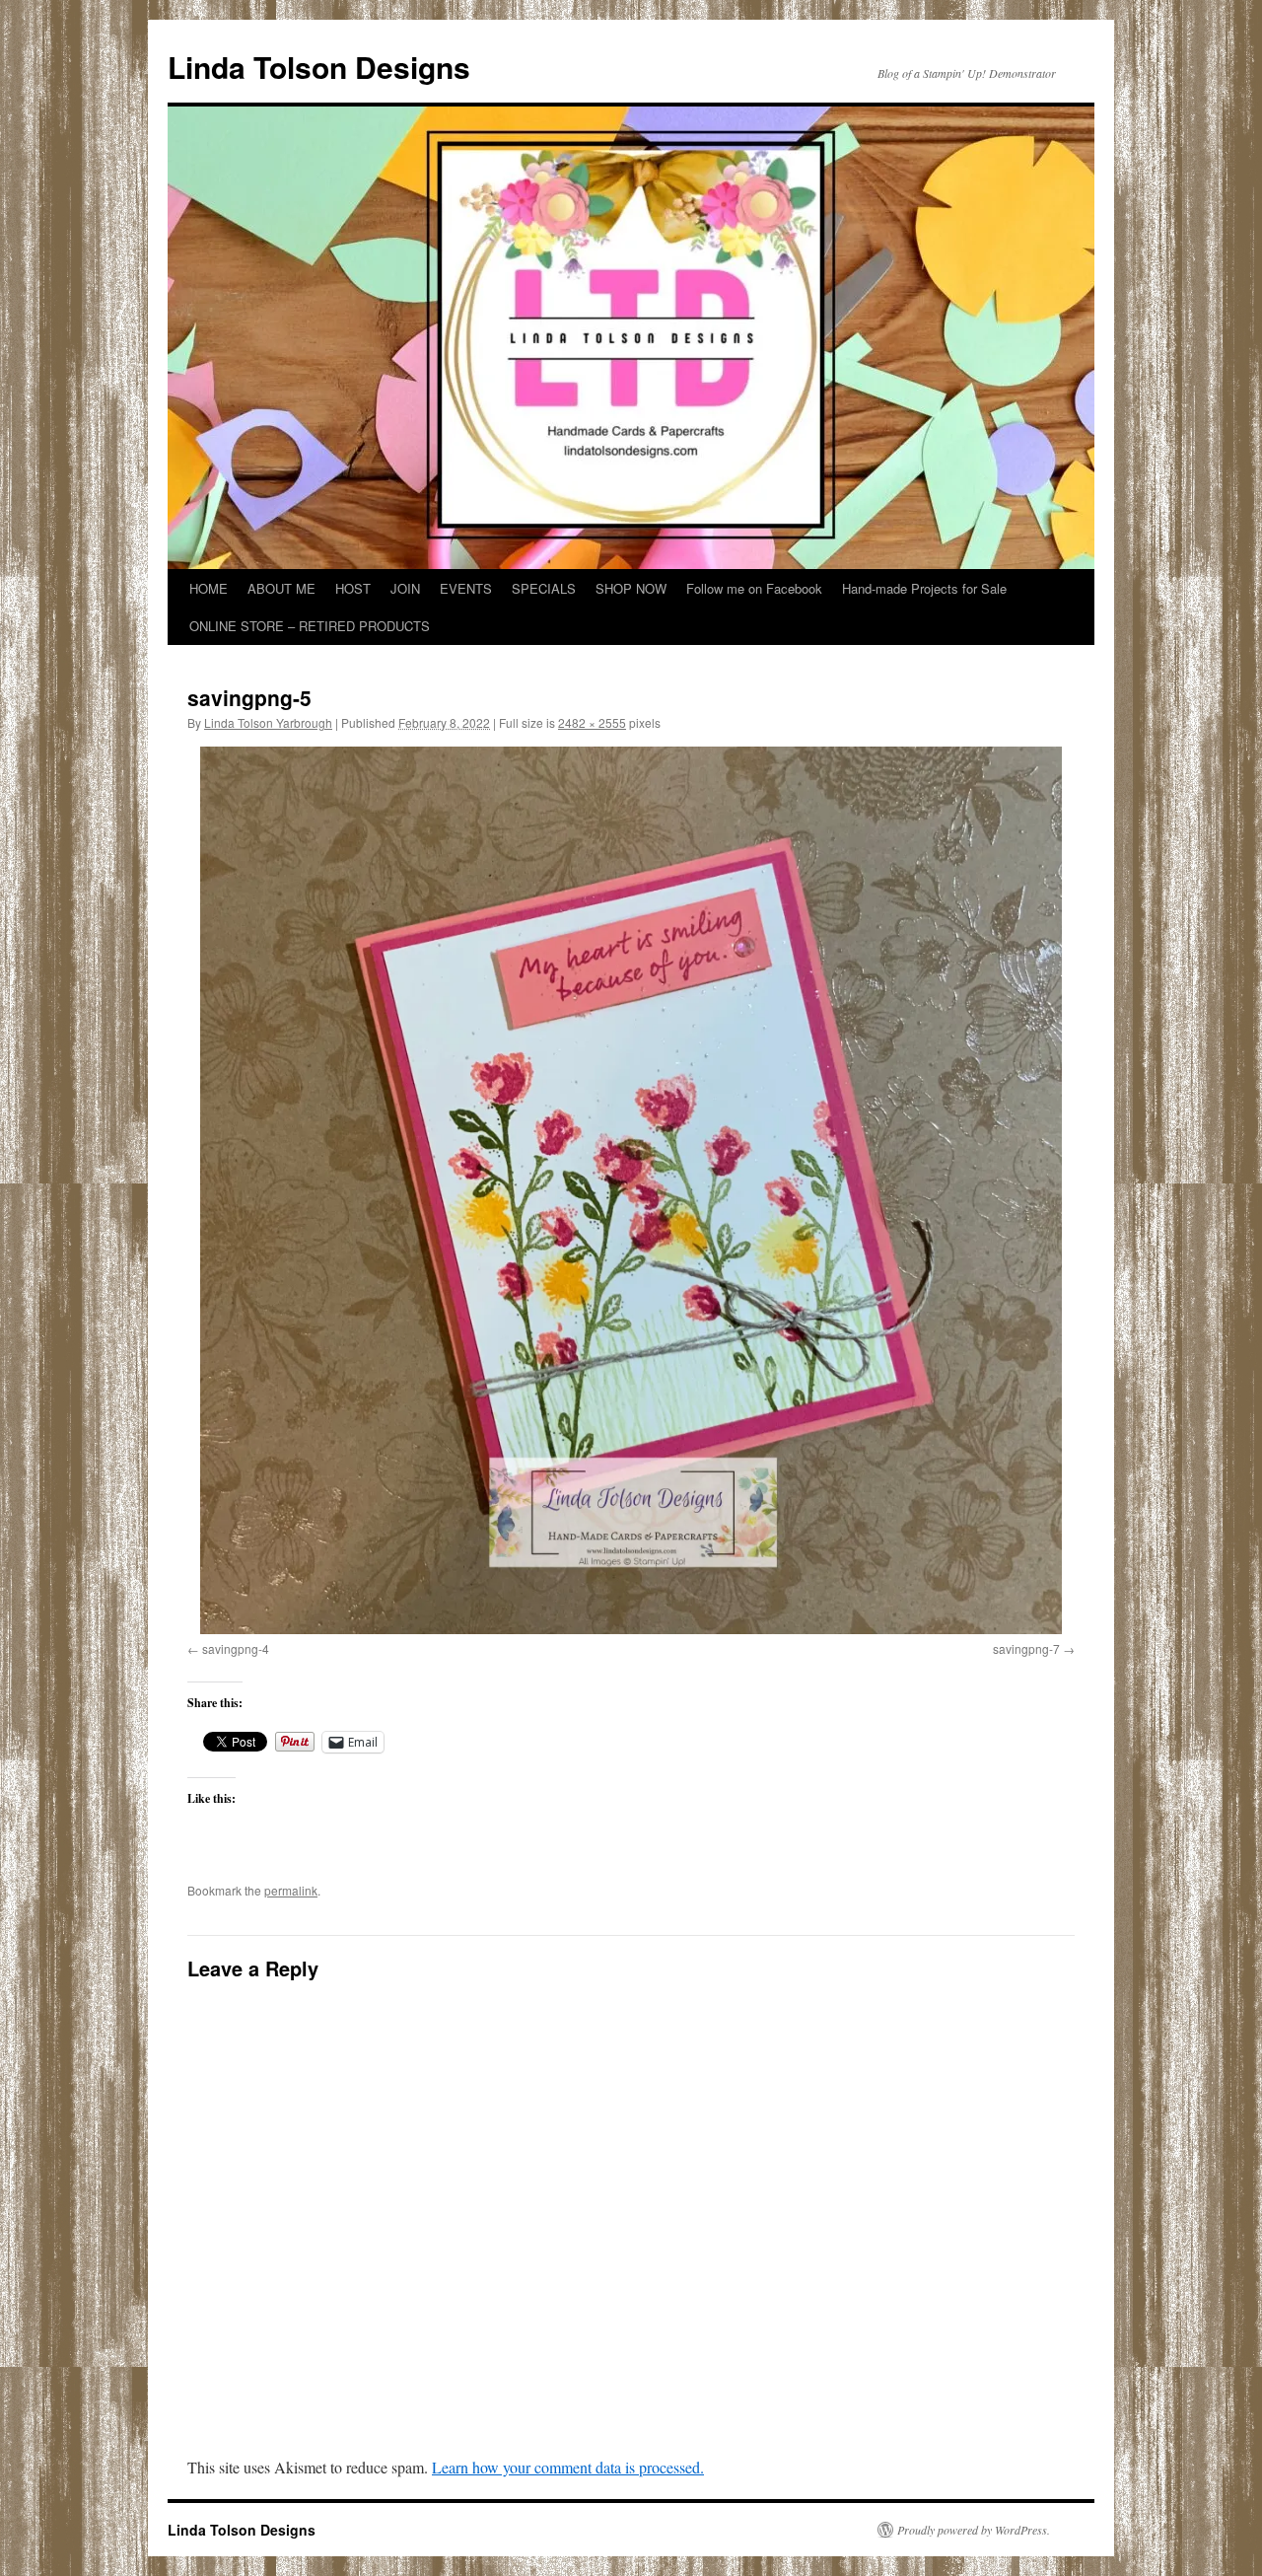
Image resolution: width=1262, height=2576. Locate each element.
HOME (209, 588)
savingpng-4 (236, 1648)
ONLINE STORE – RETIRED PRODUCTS (310, 626)
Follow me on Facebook (754, 588)
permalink (291, 1890)
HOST (353, 588)
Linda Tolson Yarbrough (268, 722)
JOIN (405, 588)
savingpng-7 (1026, 1648)
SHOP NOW (631, 588)
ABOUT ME (281, 588)
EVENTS (466, 588)
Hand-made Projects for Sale (924, 588)
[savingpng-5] (631, 1190)
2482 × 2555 (592, 722)
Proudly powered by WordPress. (974, 2530)
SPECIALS (544, 588)
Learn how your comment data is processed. (568, 2467)
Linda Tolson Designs (319, 67)
